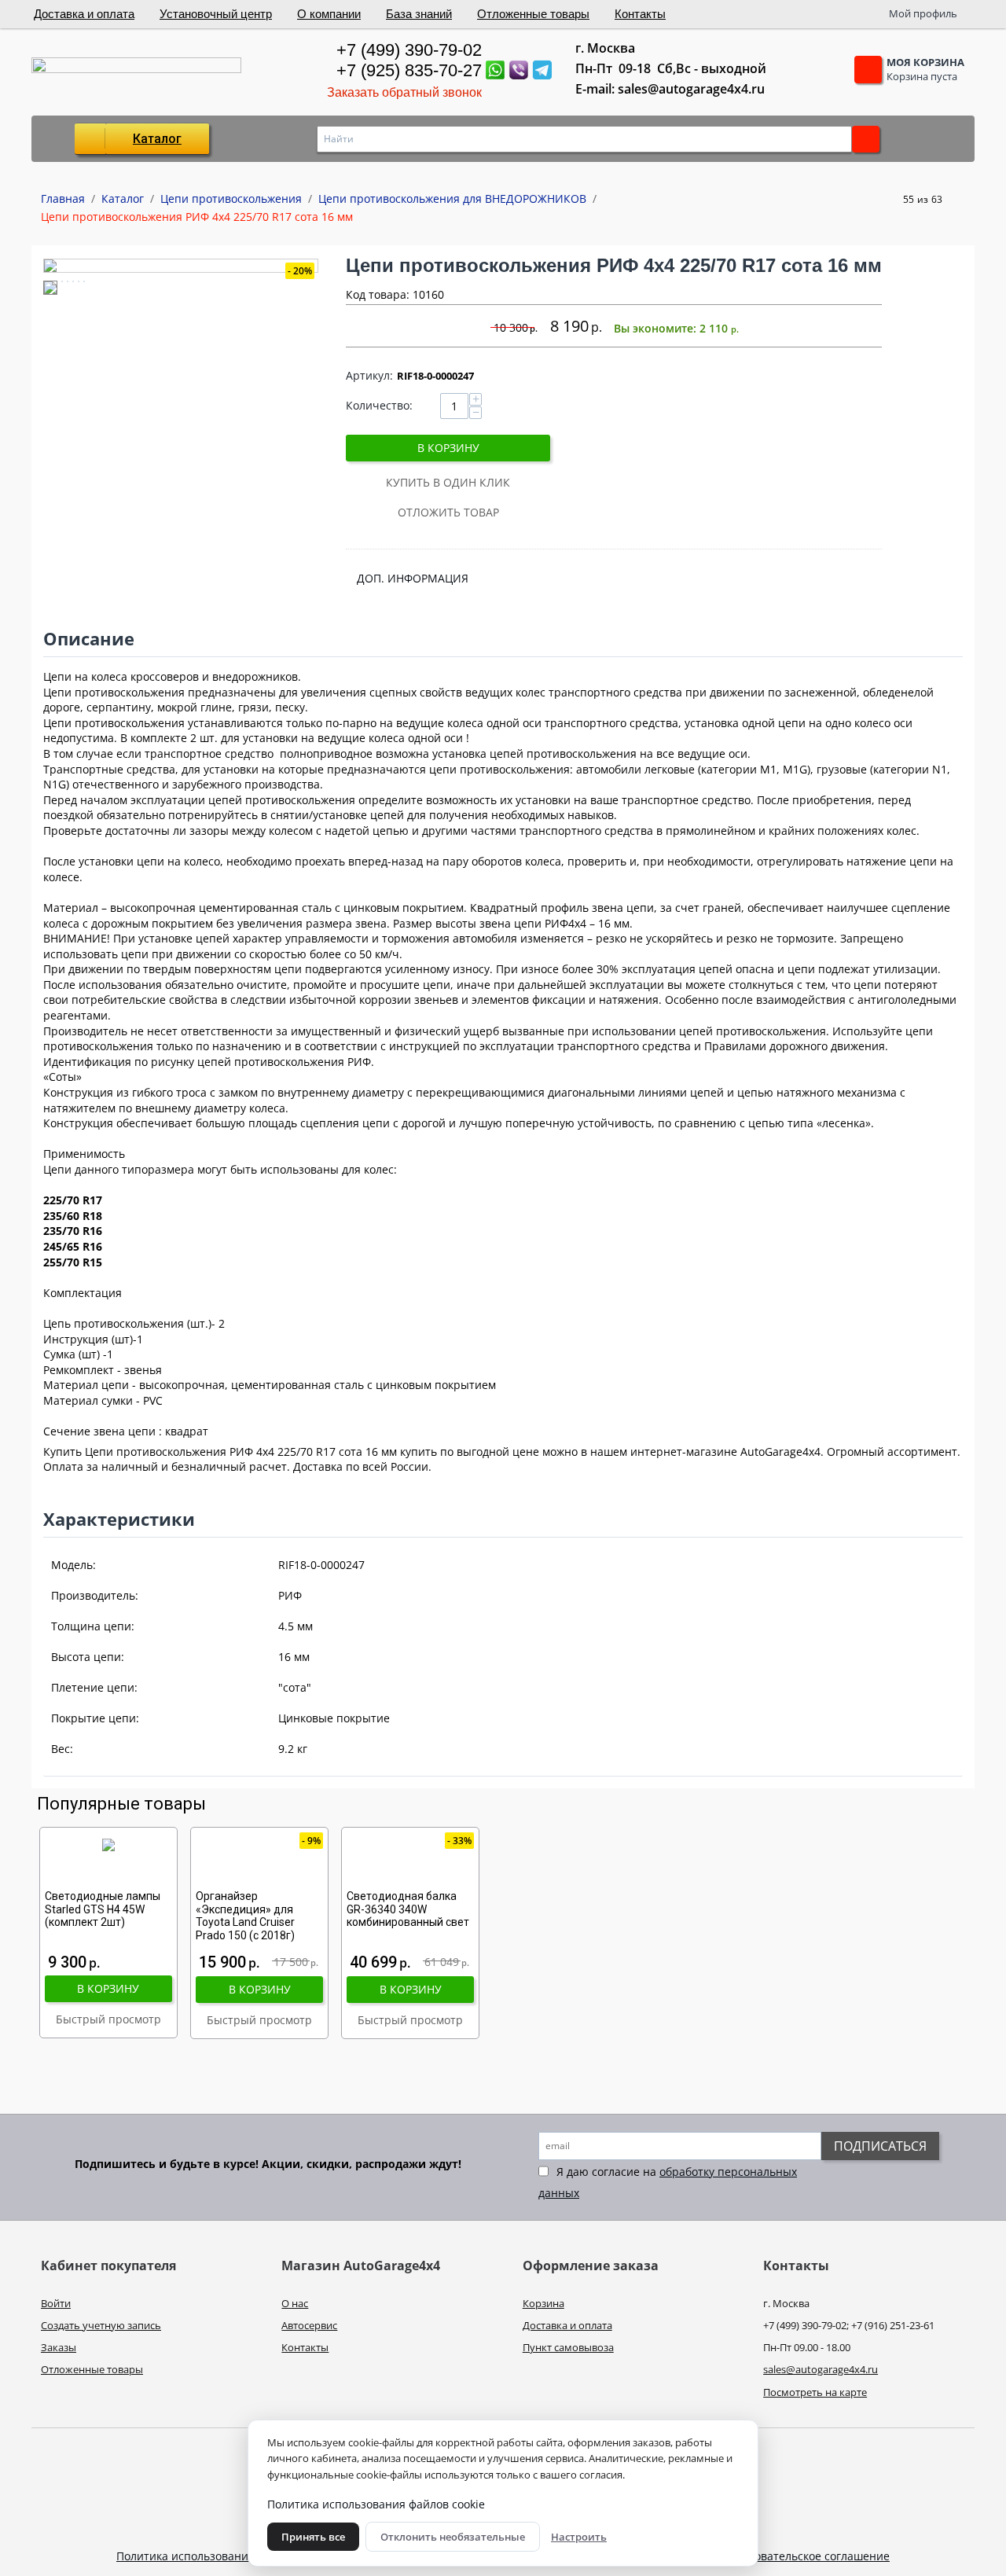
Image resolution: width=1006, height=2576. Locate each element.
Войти (56, 2303)
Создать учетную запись (101, 2325)
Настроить (579, 2537)
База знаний (419, 14)
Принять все (313, 2537)
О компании (329, 14)
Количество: (379, 405)
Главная (63, 198)
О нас (295, 2303)
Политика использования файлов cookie (225, 2556)
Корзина (543, 2303)
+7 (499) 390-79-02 (409, 50)
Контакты (640, 14)
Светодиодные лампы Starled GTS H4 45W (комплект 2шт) (103, 1909)
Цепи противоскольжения (231, 198)
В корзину (448, 448)
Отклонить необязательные (453, 2537)
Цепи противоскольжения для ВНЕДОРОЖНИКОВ (452, 198)
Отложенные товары (533, 14)
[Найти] (866, 139)
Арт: (369, 375)
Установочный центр (216, 14)
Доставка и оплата (84, 14)
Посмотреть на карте (815, 2392)
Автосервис (309, 2325)
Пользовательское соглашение (806, 2556)
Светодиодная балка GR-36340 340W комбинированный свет (408, 1909)
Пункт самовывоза (568, 2347)
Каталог (157, 139)
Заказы (59, 2347)
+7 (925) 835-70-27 (409, 70)
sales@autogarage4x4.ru (821, 2369)
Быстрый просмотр (108, 2019)
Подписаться (880, 2146)
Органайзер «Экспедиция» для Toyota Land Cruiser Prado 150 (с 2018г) (245, 1916)
